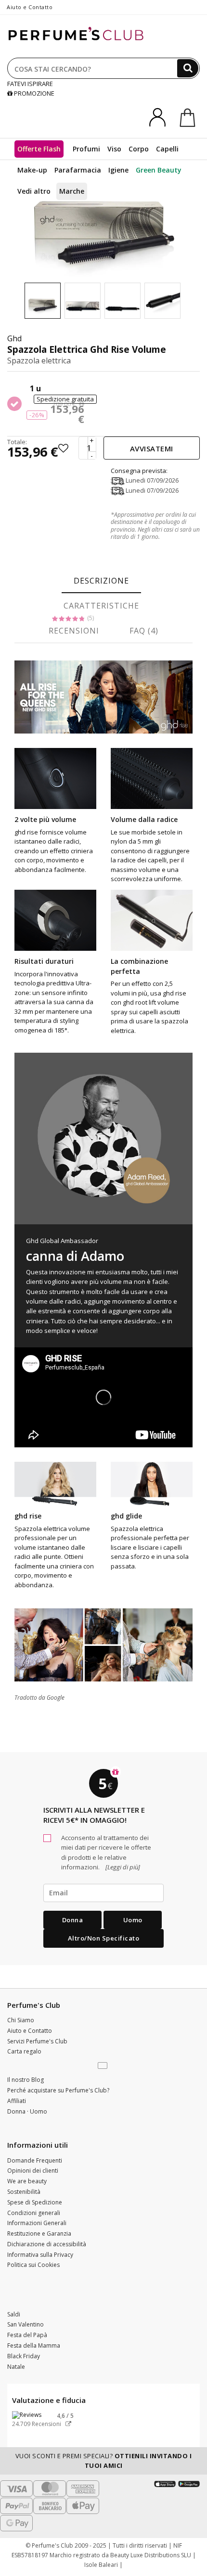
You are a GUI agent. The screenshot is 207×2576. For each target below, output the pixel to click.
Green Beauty (159, 170)
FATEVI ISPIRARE (30, 84)
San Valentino (26, 2324)
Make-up (32, 170)
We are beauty (27, 2181)
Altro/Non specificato (104, 1938)
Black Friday (24, 2356)
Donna (73, 1920)
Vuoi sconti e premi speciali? (104, 2461)
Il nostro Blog (26, 2080)
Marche (72, 191)
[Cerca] (188, 68)
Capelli (167, 149)
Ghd (14, 338)
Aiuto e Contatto (30, 7)
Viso (114, 149)
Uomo (133, 1920)
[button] (103, 2066)
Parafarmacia (78, 170)
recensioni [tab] (74, 631)
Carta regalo (24, 2051)
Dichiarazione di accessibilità (47, 2244)
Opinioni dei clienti (33, 2171)
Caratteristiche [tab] (101, 606)
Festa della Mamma (34, 2346)
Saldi (14, 2314)
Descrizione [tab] (101, 581)
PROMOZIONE (33, 93)
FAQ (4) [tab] (144, 631)
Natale (16, 2367)
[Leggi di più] (122, 1867)
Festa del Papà (27, 2335)
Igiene (118, 170)
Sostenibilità (24, 2192)
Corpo (139, 149)
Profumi (86, 149)
